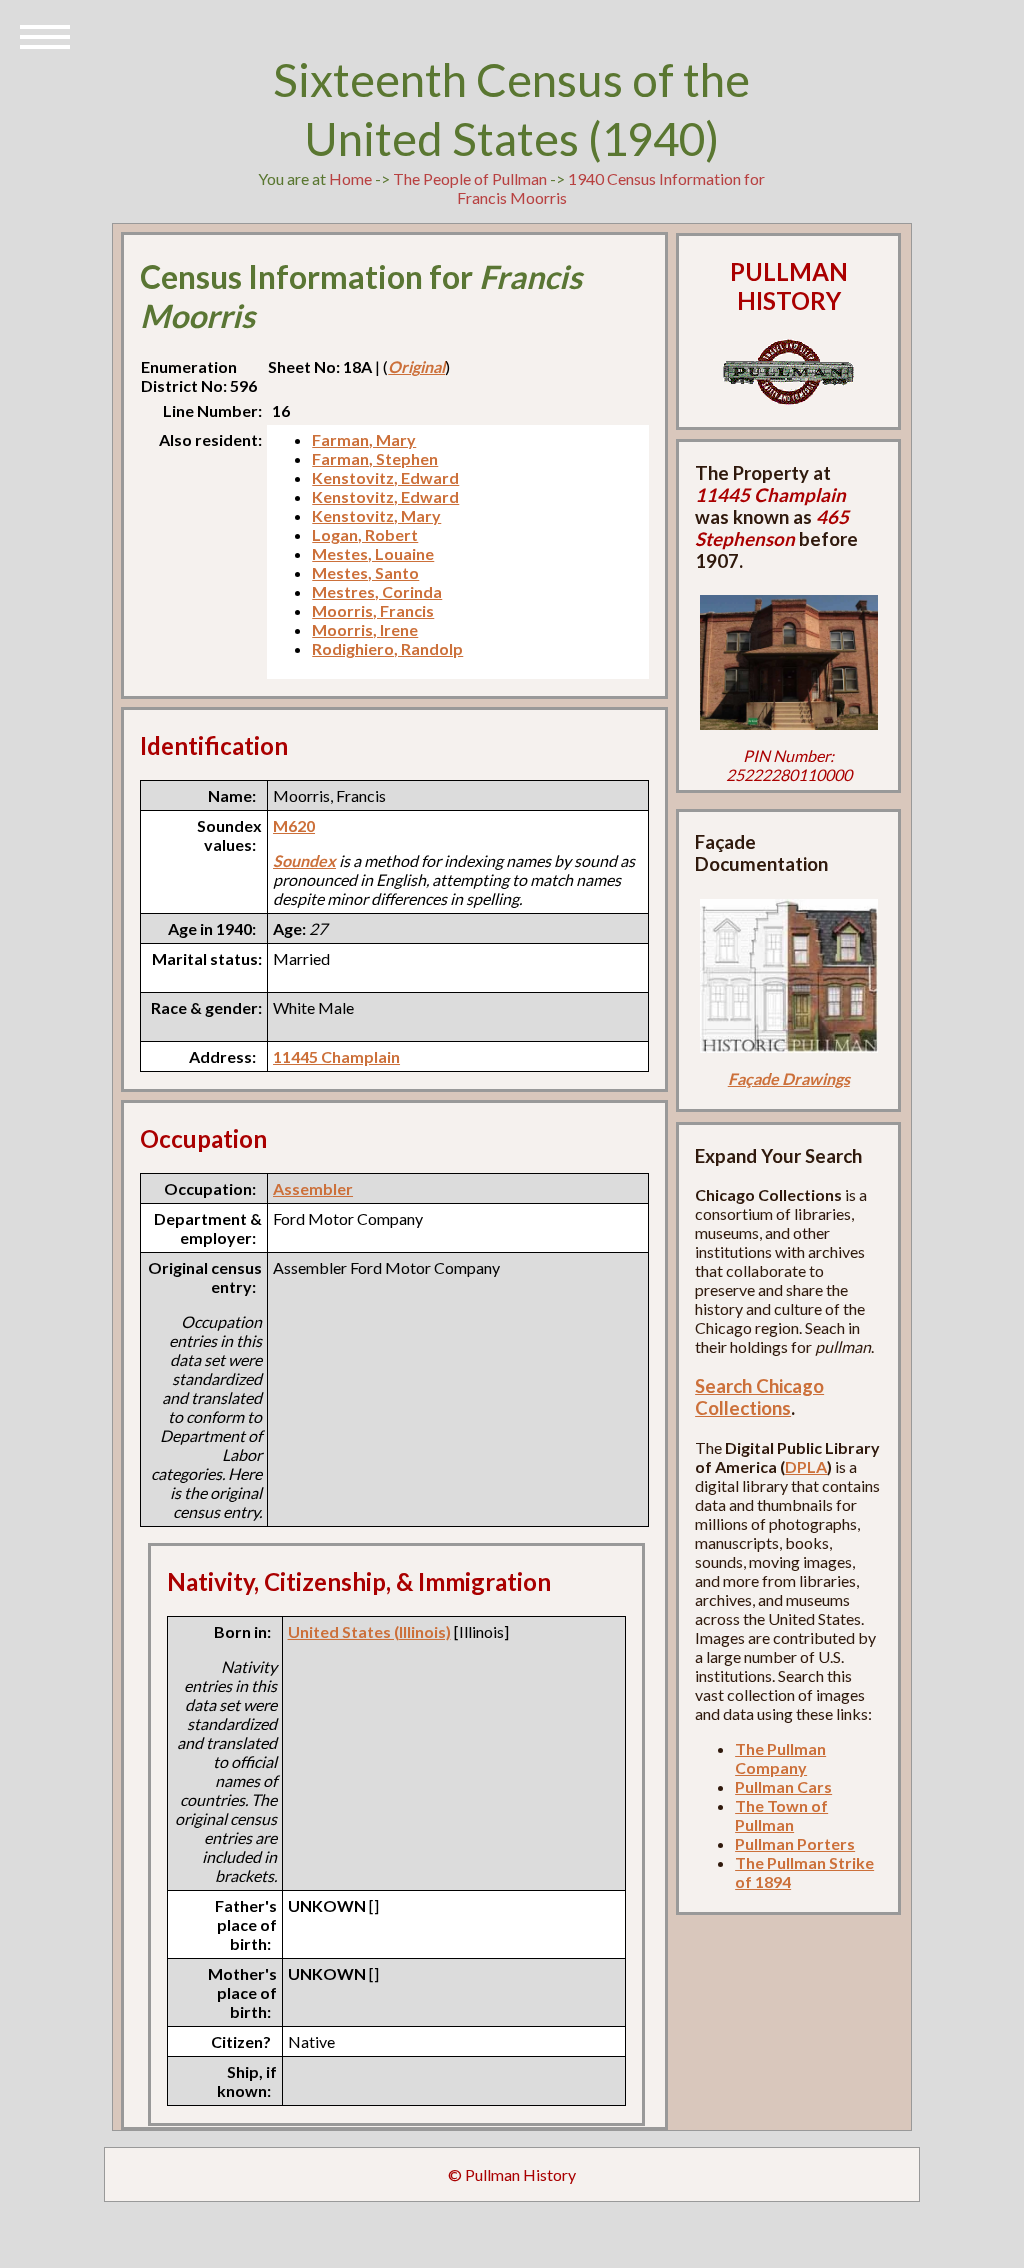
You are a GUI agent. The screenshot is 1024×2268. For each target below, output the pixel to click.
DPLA (806, 1466)
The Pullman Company (780, 1758)
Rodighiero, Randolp (387, 648)
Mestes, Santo (365, 572)
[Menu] (45, 35)
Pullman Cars (783, 1786)
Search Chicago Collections (759, 1397)
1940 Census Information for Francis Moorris (611, 188)
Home (350, 178)
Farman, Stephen (375, 458)
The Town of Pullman (781, 1815)
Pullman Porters (795, 1843)
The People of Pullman (470, 178)
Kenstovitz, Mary (376, 515)
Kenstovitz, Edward (385, 477)
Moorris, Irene (365, 629)
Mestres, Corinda (377, 591)
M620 (294, 825)
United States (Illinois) (369, 1631)
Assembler (313, 1188)
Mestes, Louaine (373, 553)
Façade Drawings (789, 1078)
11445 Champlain (336, 1056)
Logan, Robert (365, 534)
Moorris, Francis (373, 610)
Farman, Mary (364, 439)
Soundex (304, 860)
